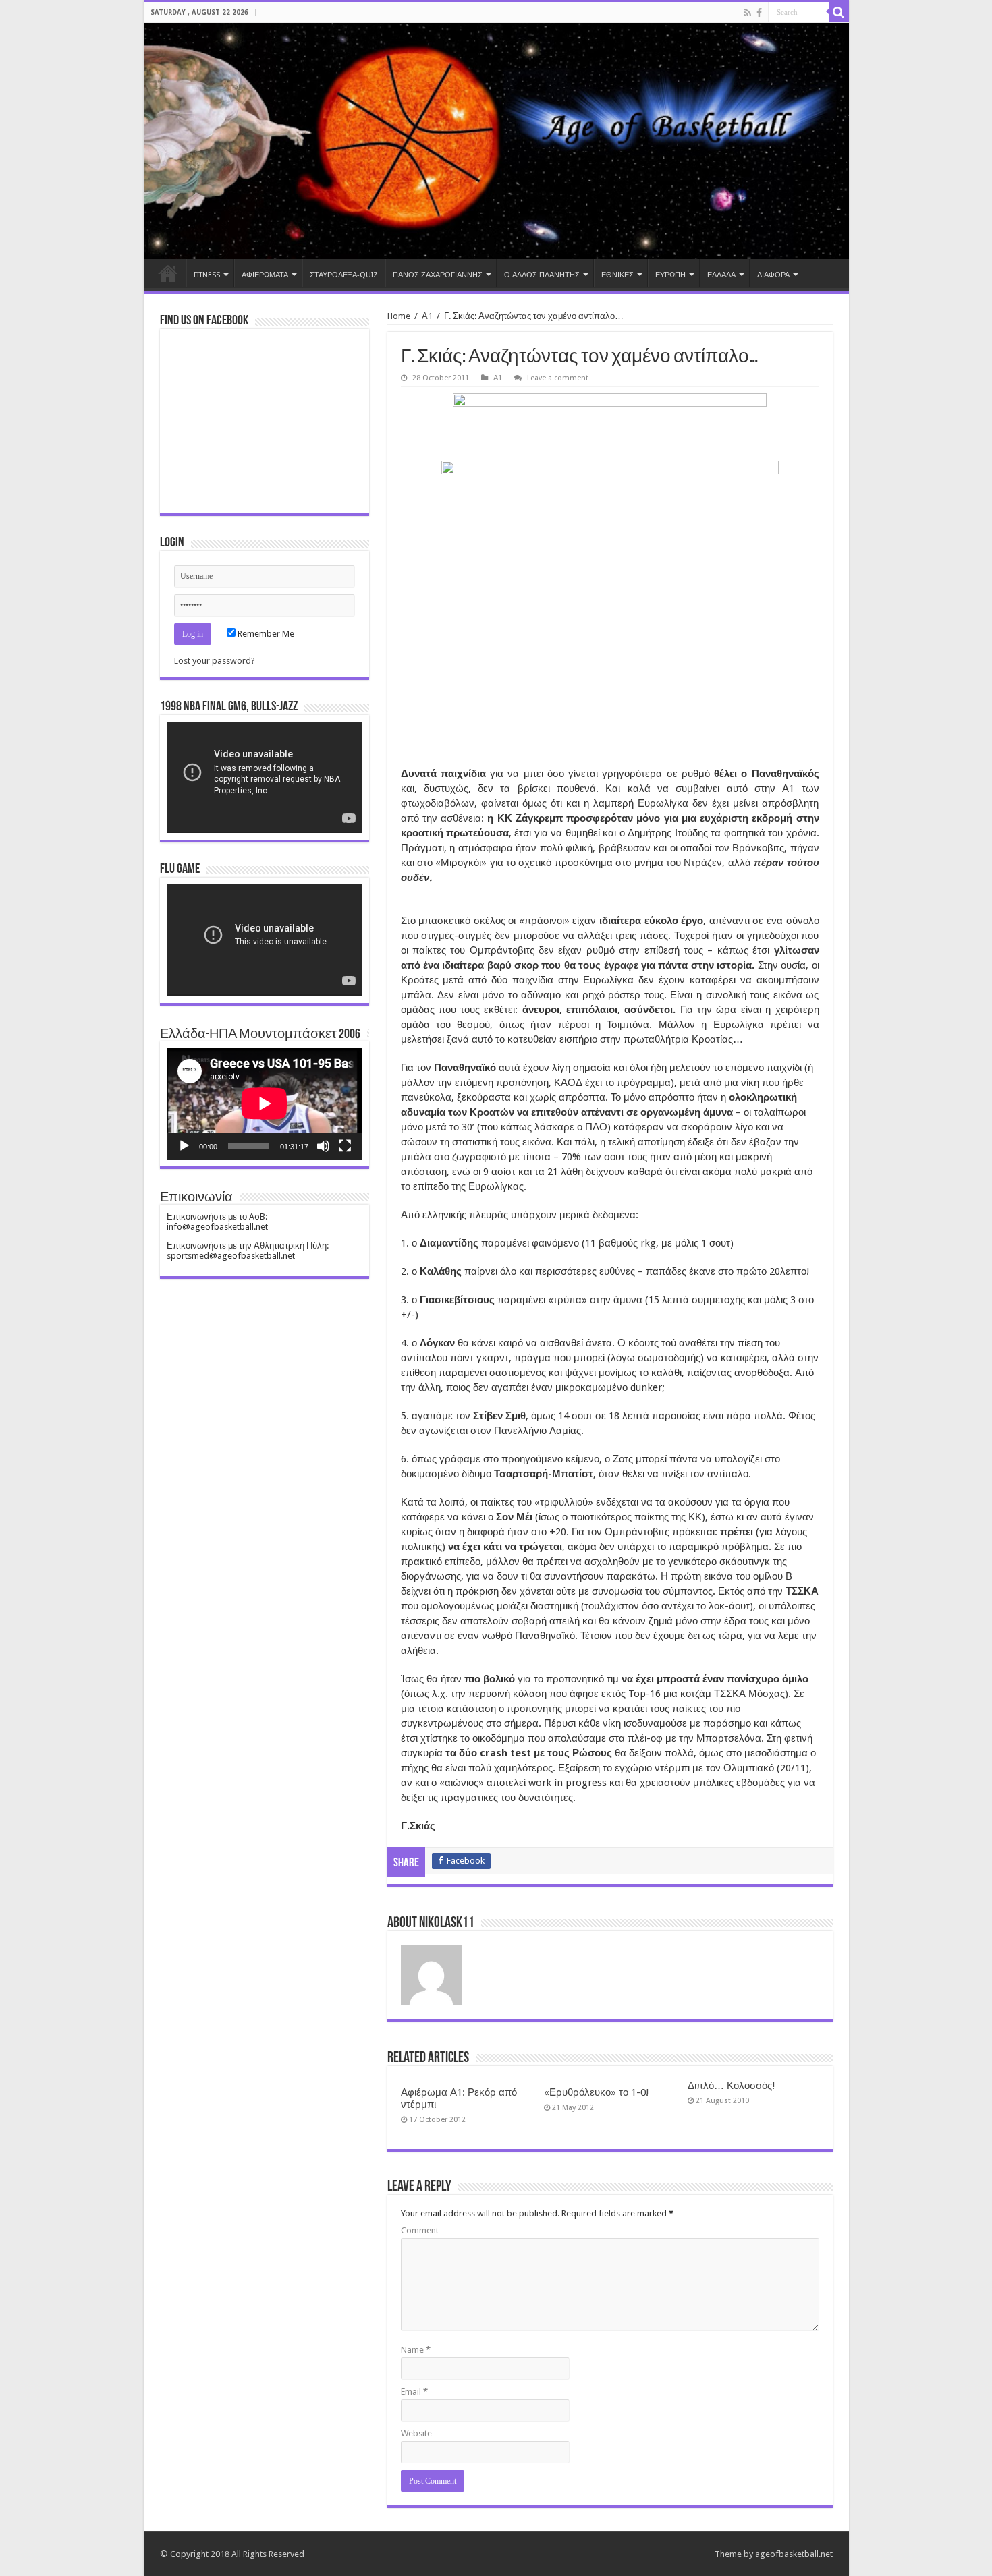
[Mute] (323, 1146)
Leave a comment (558, 378)
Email (414, 2392)
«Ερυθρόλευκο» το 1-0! (597, 2092)
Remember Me (265, 634)
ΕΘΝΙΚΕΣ (617, 275)
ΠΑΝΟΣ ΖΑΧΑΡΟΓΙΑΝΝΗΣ (438, 275)
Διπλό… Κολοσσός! (732, 2086)
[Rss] (747, 13)
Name (416, 2350)
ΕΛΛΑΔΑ (721, 275)
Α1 (427, 316)
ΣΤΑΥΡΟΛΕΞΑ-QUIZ (344, 275)
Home (168, 273)
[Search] (839, 12)
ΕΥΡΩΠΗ (670, 275)
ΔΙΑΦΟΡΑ (773, 275)
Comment (420, 2230)
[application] (265, 777)
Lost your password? (215, 661)
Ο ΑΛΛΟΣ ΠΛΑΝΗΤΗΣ (542, 275)
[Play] (184, 1146)
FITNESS (207, 275)
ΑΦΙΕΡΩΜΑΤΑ (265, 275)
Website (416, 2433)
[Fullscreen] (345, 1146)
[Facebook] (759, 13)
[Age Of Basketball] (496, 141)
